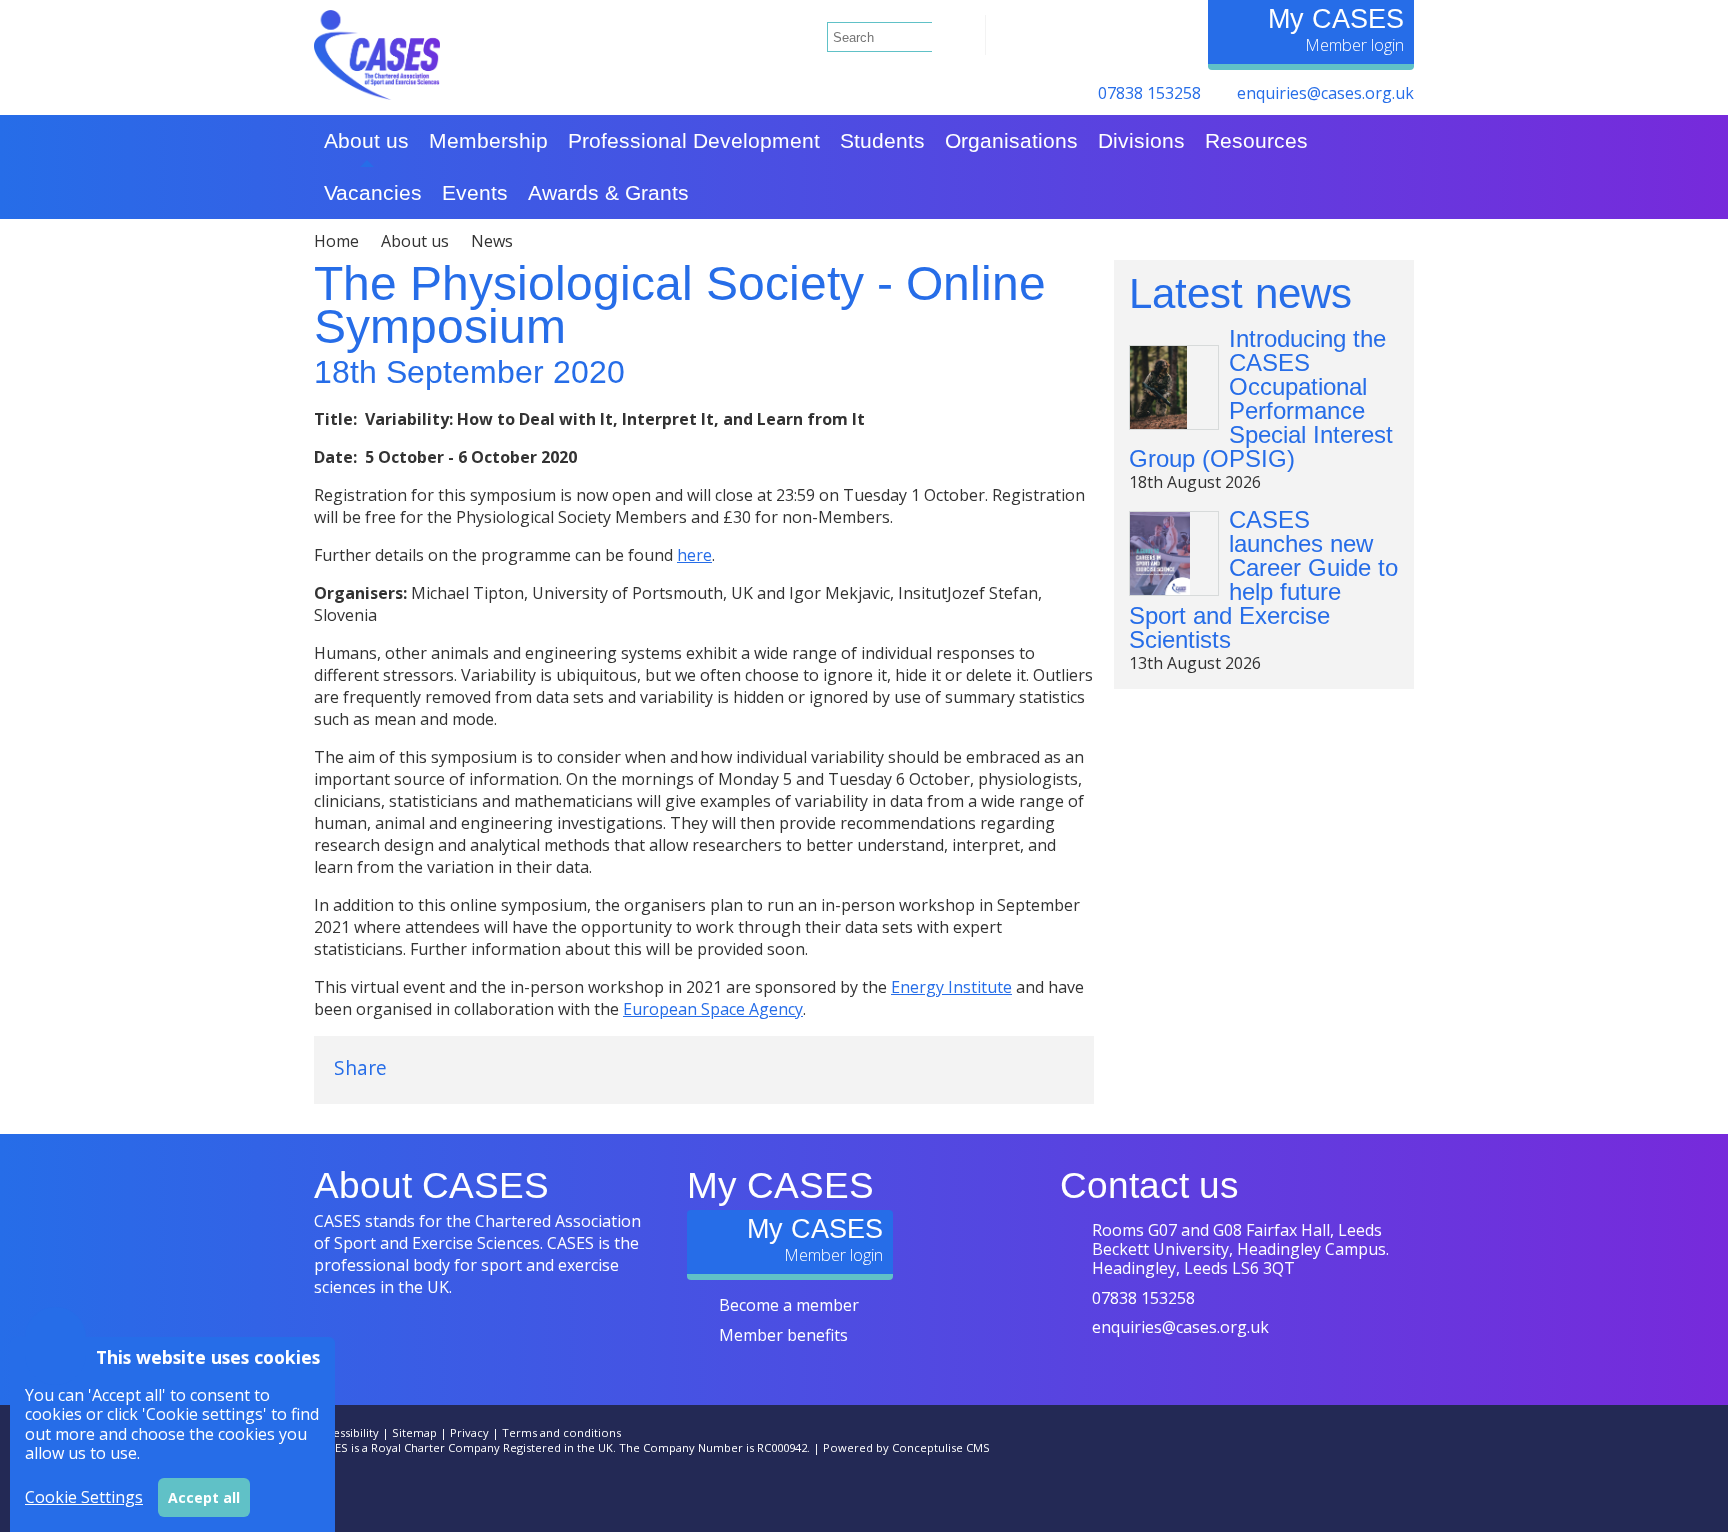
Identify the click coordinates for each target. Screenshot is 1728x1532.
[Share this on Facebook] (492, 1067)
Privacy (469, 1432)
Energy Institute (951, 987)
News (492, 241)
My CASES (1336, 18)
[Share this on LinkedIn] (552, 1067)
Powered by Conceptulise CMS (906, 1447)
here (694, 555)
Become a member (789, 1305)
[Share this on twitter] (432, 1067)
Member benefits (783, 1335)
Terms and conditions (561, 1432)
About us (415, 241)
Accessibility (346, 1432)
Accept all (204, 1497)
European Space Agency (713, 1009)
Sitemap (414, 1432)
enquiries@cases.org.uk (1325, 93)
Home (336, 241)
